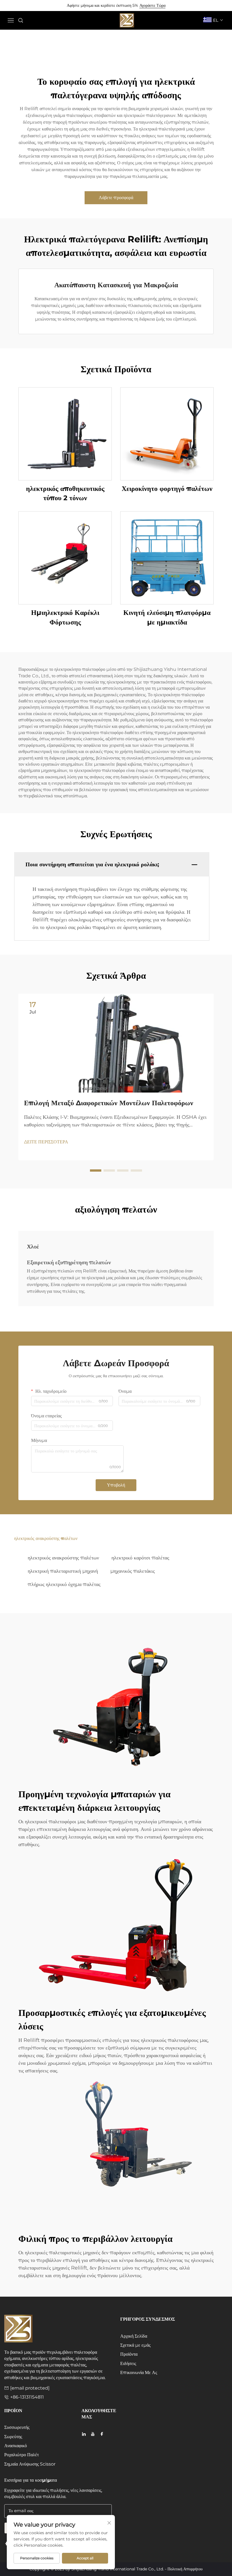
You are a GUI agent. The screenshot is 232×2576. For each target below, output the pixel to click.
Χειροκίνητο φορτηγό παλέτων (167, 489)
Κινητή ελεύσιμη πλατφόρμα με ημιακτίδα (167, 617)
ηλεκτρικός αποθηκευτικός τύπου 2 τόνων (65, 493)
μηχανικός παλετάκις (133, 1571)
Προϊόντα (129, 2354)
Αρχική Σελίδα (134, 2336)
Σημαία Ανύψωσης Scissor (30, 2464)
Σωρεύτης (13, 2437)
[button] (96, 1170)
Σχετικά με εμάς (135, 2345)
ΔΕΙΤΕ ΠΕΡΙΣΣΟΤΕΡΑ (46, 1142)
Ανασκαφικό (16, 2446)
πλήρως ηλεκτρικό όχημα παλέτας (64, 1584)
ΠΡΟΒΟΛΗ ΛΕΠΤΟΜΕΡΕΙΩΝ (65, 434)
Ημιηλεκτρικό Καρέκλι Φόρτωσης (65, 617)
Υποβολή (116, 1485)
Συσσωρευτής (17, 2427)
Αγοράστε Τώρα (152, 5)
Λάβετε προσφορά (116, 198)
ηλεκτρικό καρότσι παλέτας (140, 1558)
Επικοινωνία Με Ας (139, 2372)
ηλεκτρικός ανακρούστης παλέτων (63, 1558)
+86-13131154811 (27, 2397)
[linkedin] (84, 2434)
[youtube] (93, 2434)
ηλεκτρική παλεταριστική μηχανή (63, 1571)
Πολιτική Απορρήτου (185, 2569)
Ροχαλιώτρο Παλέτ (22, 2455)
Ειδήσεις (128, 2363)
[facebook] (102, 2434)
